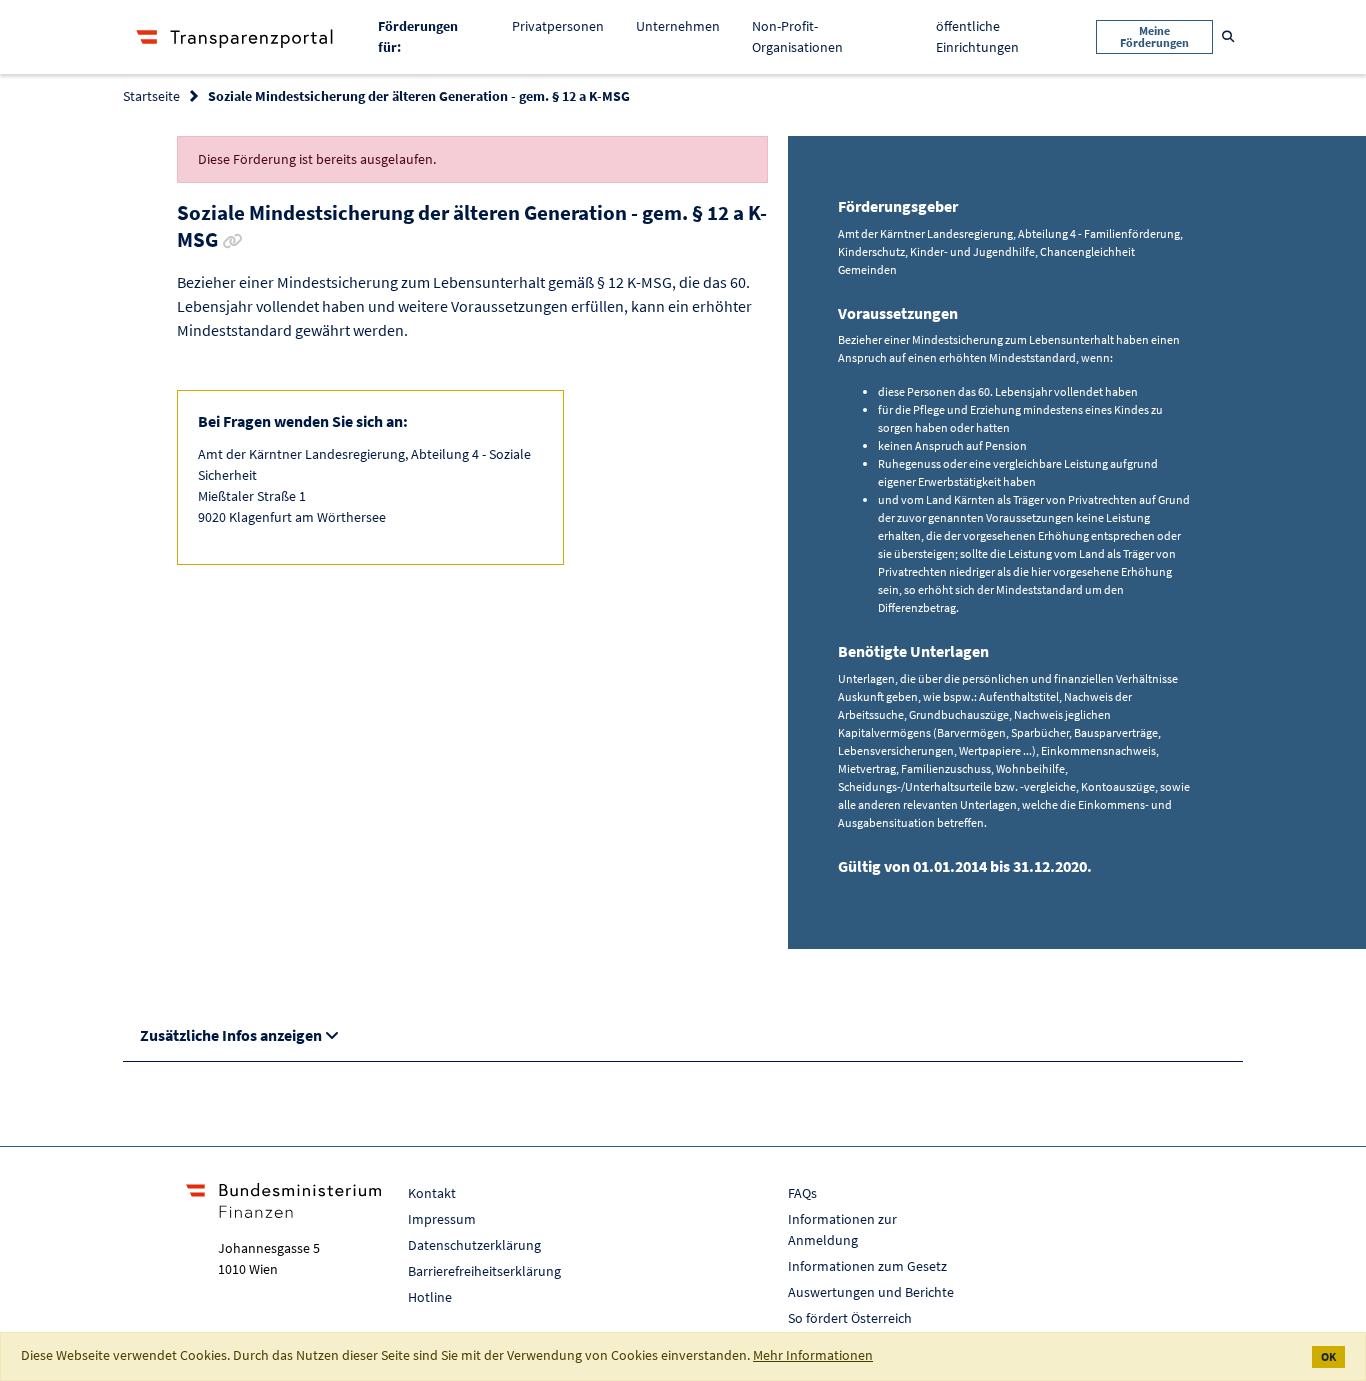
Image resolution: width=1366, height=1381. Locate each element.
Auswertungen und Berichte (871, 1292)
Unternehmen (678, 26)
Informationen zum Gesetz (867, 1266)
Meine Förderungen (1154, 36)
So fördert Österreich (850, 1318)
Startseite (151, 96)
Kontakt (432, 1193)
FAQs (802, 1193)
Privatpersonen (558, 26)
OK (1328, 1356)
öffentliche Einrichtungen (977, 36)
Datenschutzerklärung (474, 1245)
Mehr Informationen (813, 1355)
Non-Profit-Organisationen (797, 36)
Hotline (430, 1297)
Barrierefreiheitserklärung (484, 1271)
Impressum (442, 1219)
